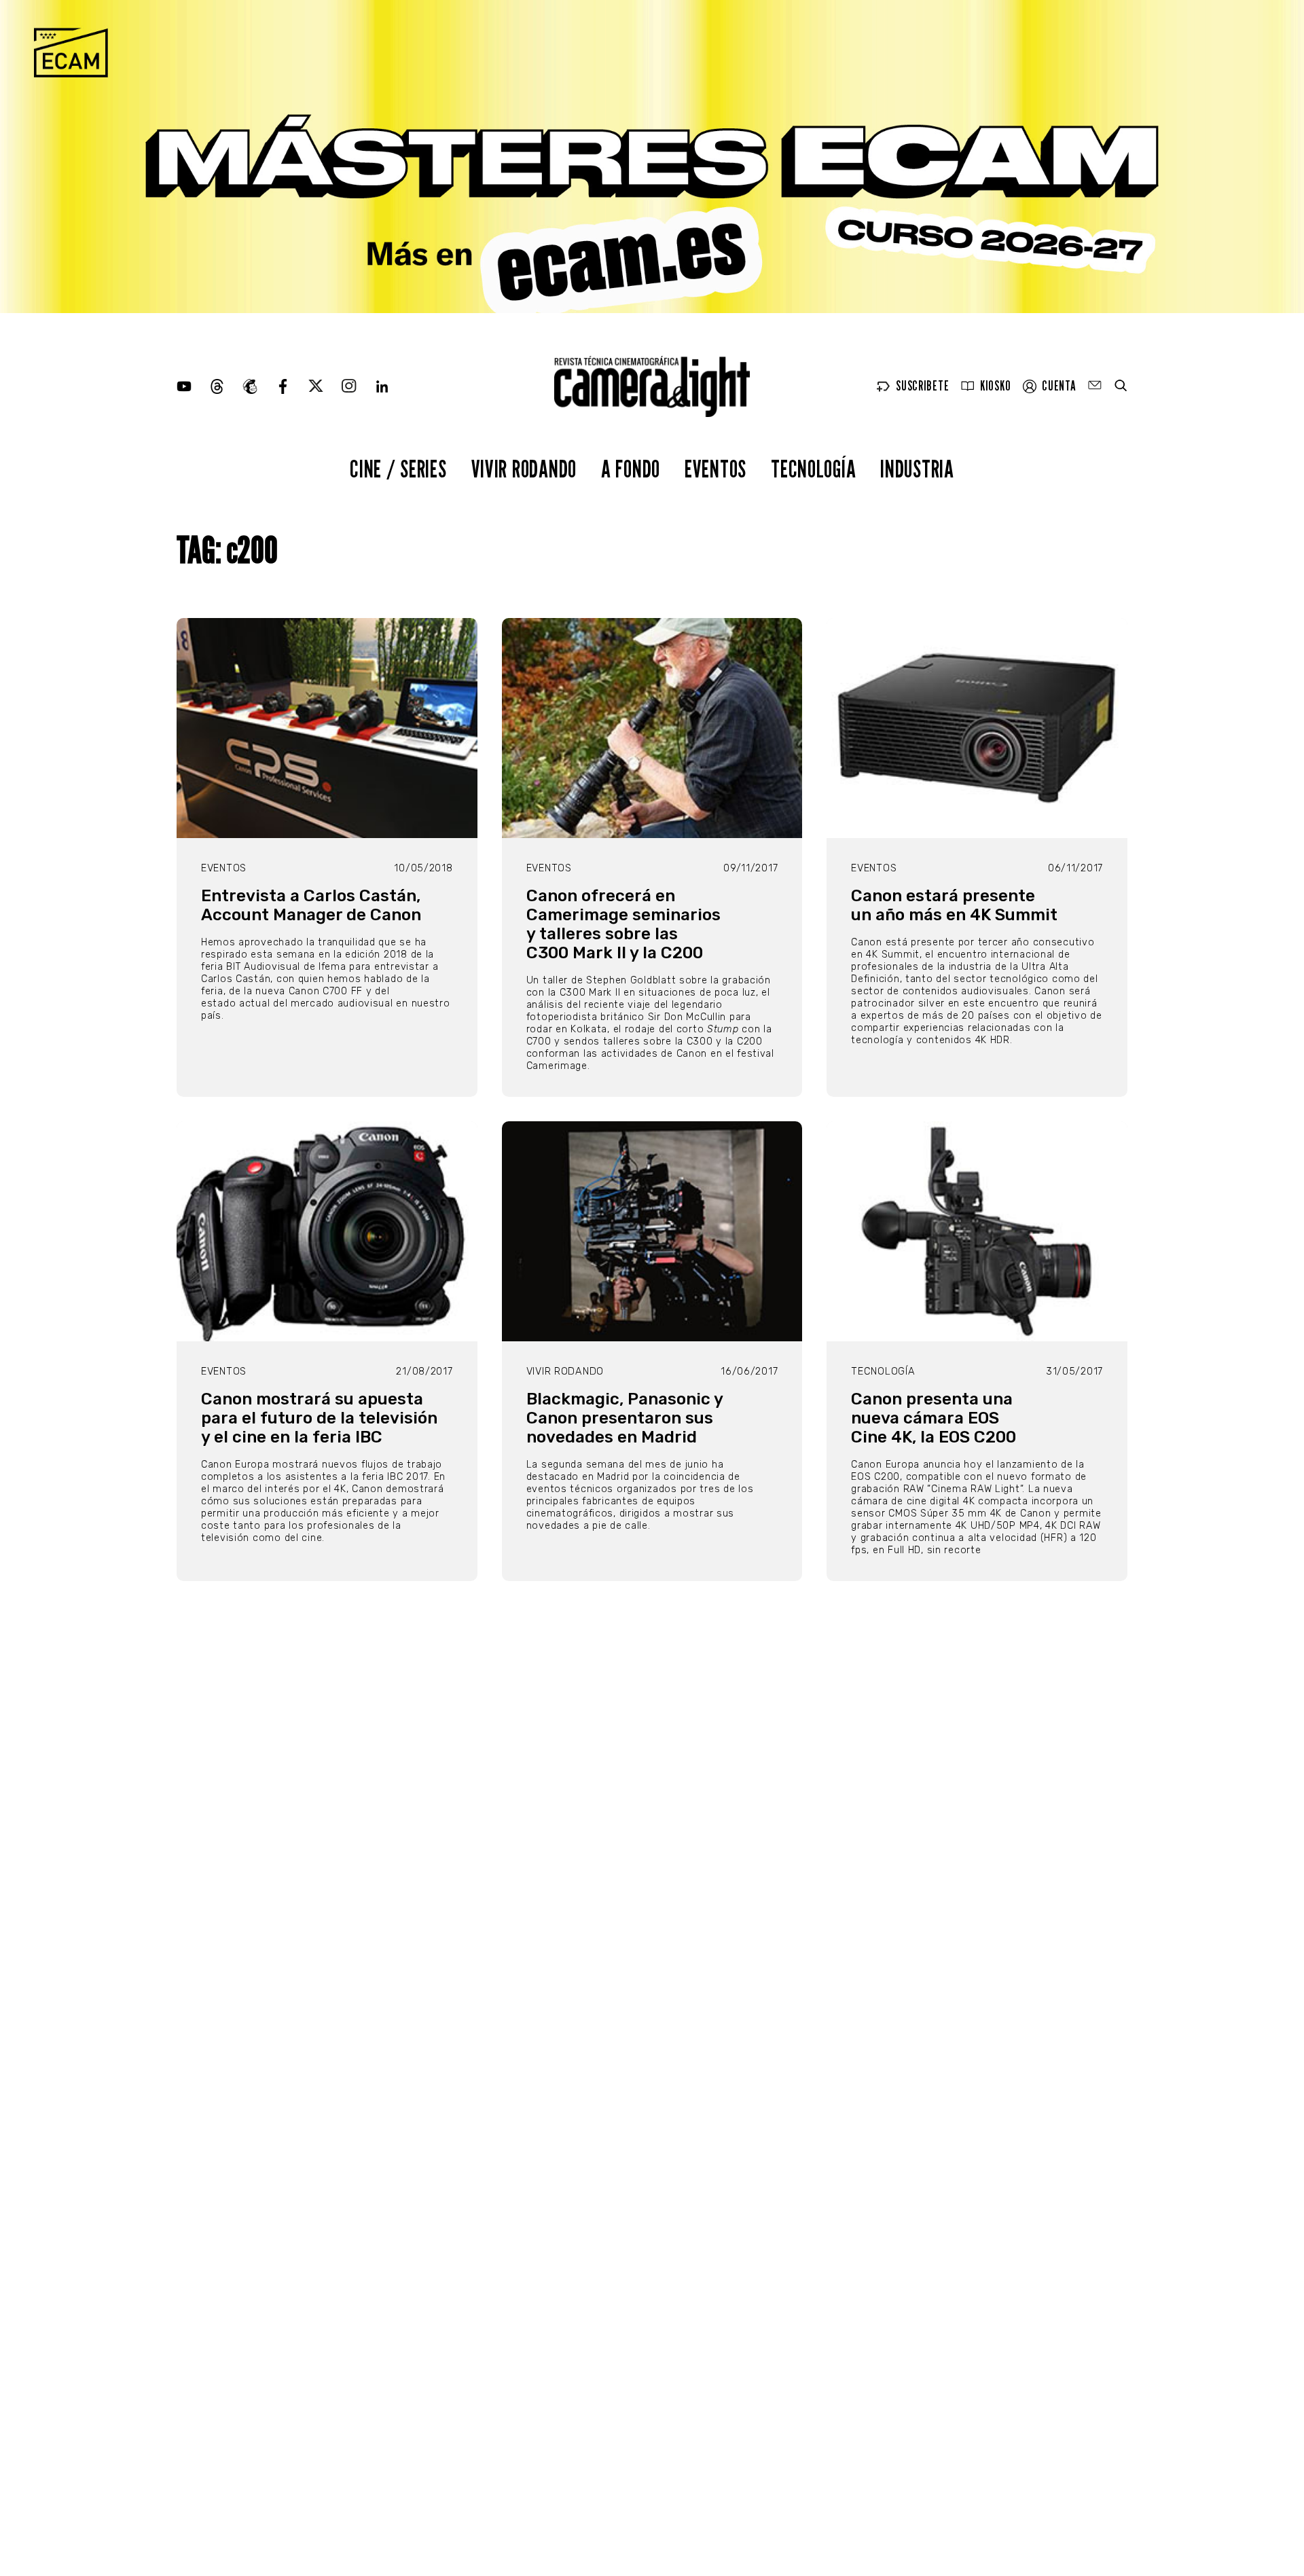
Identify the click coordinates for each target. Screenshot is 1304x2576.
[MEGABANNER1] (652, 157)
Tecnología (813, 468)
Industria (917, 468)
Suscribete (922, 386)
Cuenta (1059, 386)
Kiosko (995, 386)
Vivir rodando (524, 468)
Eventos (716, 468)
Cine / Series (398, 468)
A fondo (631, 468)
